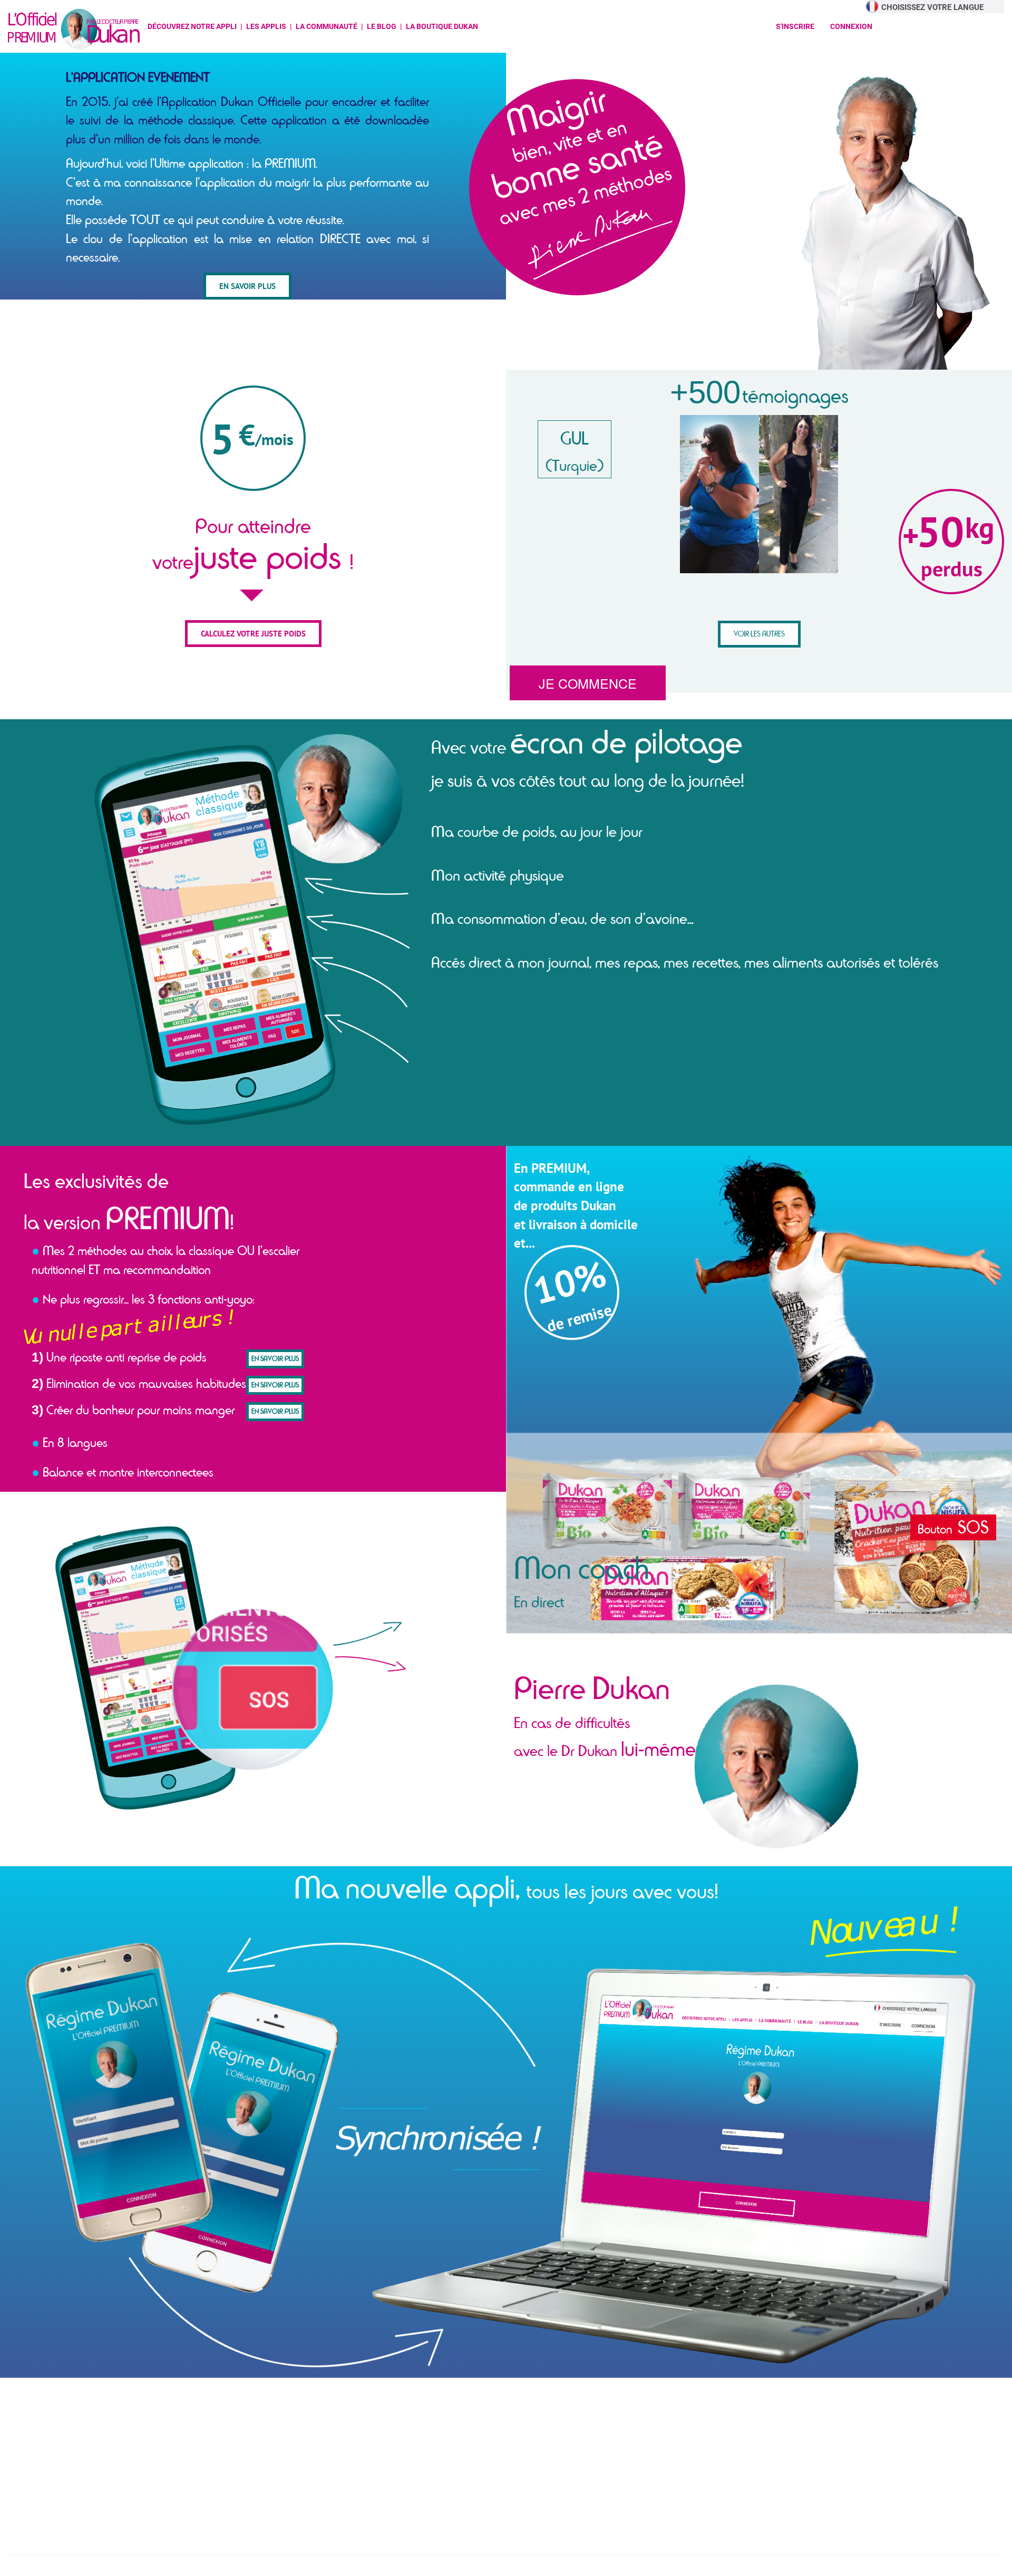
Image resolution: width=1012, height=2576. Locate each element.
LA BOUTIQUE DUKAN (442, 26)
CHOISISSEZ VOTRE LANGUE (932, 7)
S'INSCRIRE (795, 26)
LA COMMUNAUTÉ (327, 26)
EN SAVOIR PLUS (247, 286)
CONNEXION (851, 26)
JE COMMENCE (588, 683)
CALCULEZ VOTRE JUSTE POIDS (253, 634)
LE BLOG (382, 26)
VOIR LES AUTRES (759, 634)
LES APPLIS (266, 26)
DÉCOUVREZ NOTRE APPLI (192, 26)
